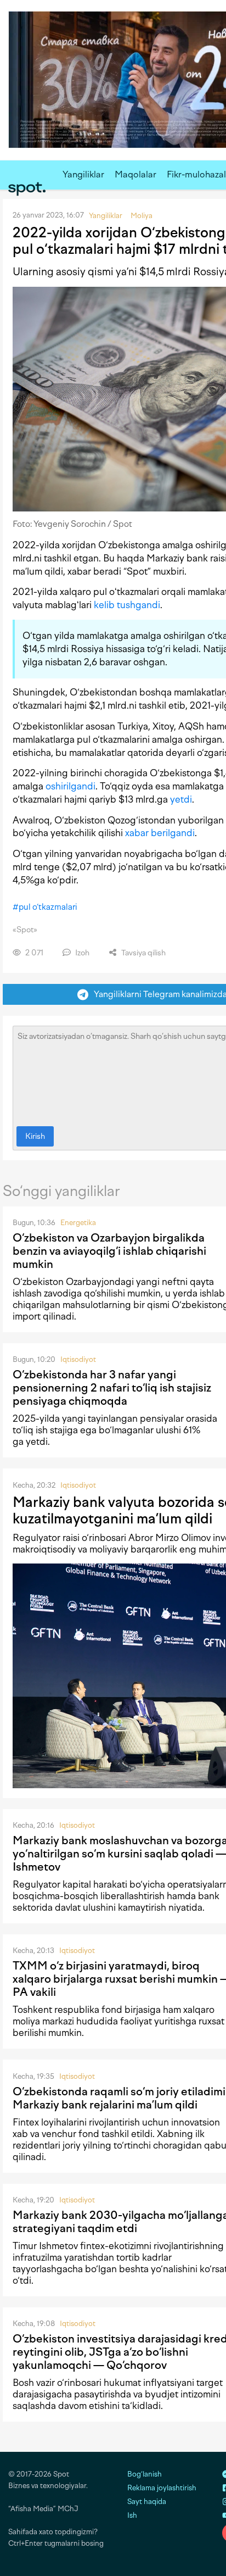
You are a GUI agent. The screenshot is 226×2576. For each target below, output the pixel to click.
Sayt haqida (147, 2502)
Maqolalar (135, 174)
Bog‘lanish (145, 2474)
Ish (132, 2515)
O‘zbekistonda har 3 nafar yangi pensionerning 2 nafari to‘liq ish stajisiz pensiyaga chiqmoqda (112, 1388)
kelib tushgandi (127, 605)
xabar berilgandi (160, 833)
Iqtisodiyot (78, 1359)
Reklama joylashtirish (162, 2488)
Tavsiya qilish (143, 953)
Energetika (78, 1223)
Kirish (35, 1136)
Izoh (81, 953)
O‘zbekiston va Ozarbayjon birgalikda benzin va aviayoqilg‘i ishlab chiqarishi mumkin (109, 1251)
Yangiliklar (83, 174)
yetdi (181, 799)
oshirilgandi (70, 786)
